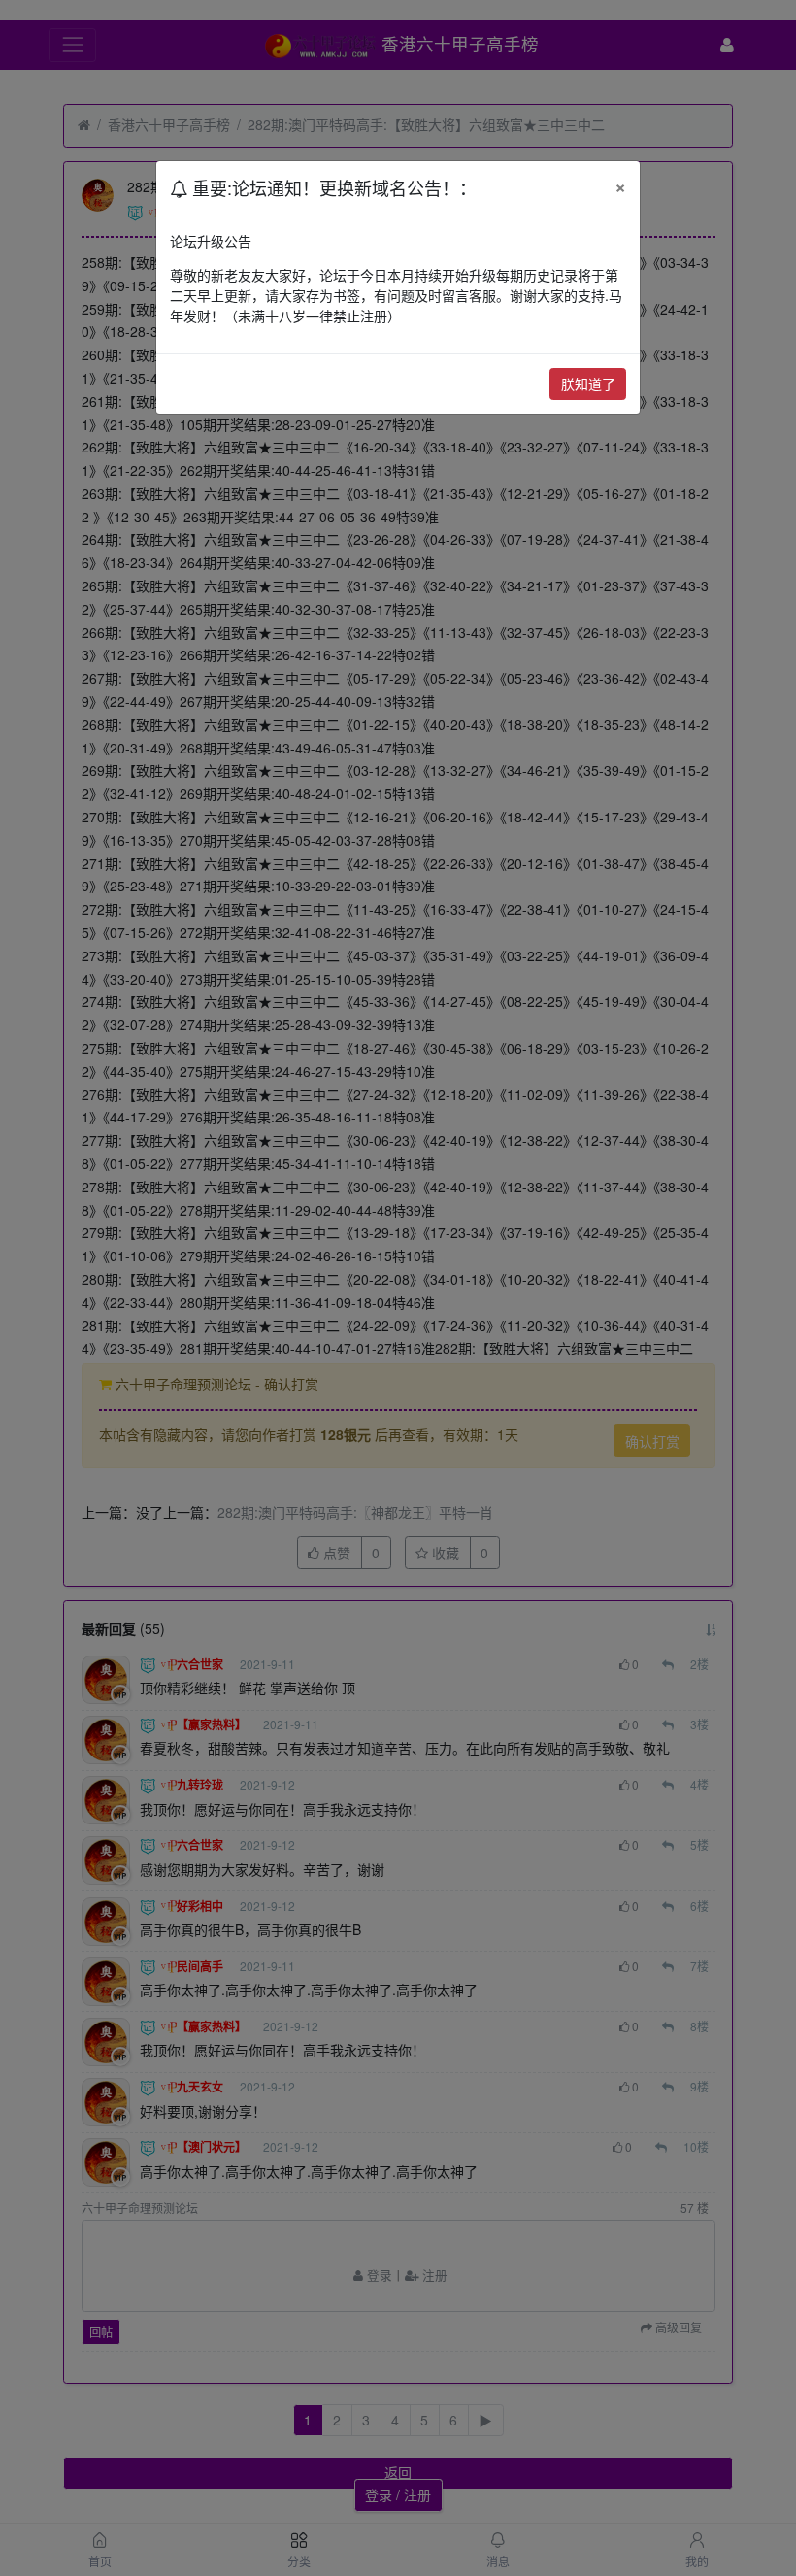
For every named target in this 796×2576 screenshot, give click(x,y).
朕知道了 (588, 384)
